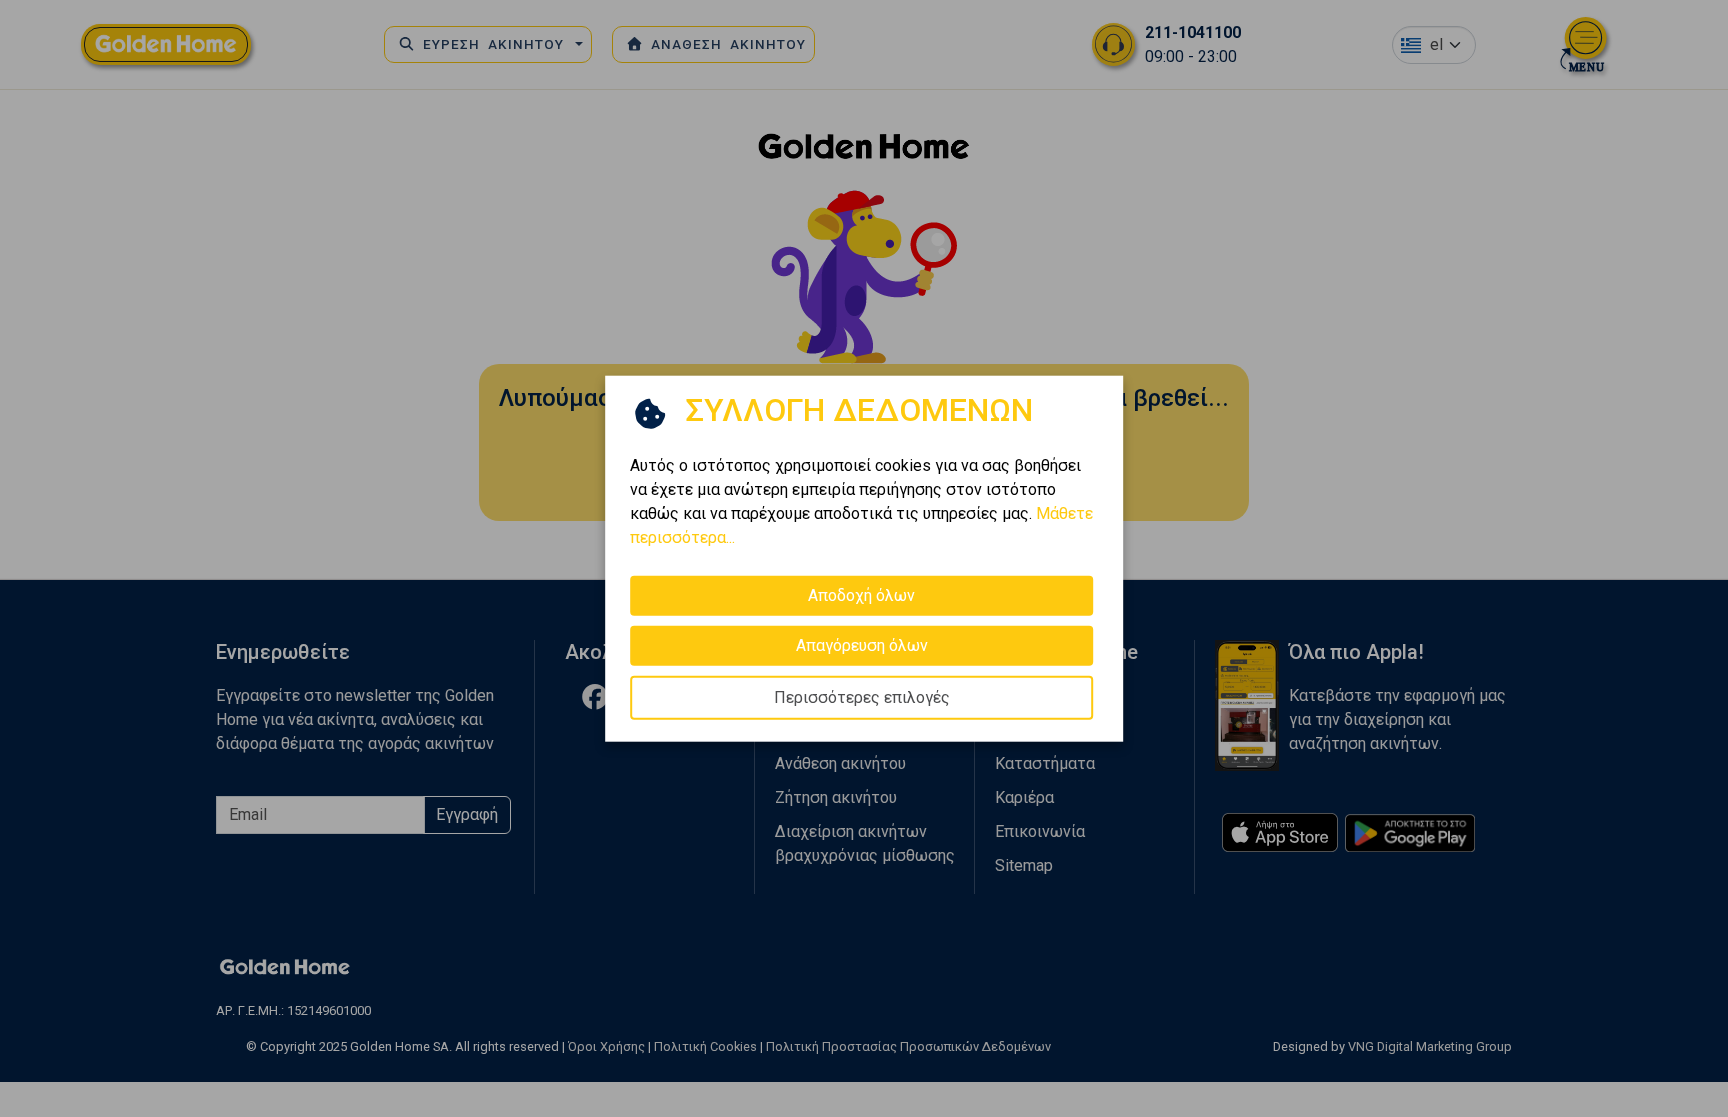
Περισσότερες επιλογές (862, 696)
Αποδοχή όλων (861, 594)
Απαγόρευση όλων (862, 644)
